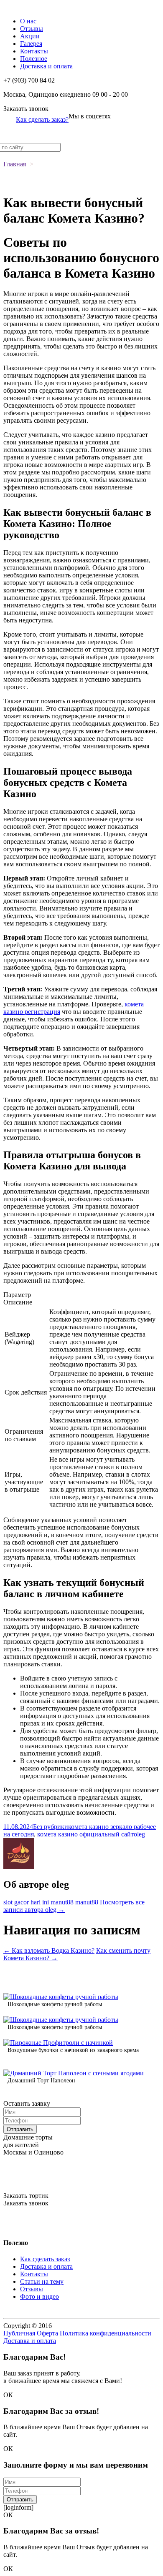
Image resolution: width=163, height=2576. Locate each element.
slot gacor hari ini (26, 1902)
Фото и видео (39, 2296)
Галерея (31, 44)
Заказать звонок (26, 109)
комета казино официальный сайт (85, 1834)
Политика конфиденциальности (106, 2333)
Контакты (34, 51)
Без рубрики (51, 1827)
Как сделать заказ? (42, 119)
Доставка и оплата (46, 66)
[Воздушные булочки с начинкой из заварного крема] (58, 2043)
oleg (139, 1834)
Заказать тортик (26, 2196)
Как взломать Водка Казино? (49, 1950)
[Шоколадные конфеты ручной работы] (61, 1997)
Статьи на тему (42, 2281)
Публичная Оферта (31, 2333)
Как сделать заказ (45, 2259)
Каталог (15, 7)
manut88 (62, 1902)
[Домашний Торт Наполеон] (74, 2073)
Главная (15, 164)
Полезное (34, 59)
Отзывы (32, 29)
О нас (28, 21)
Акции (30, 36)
